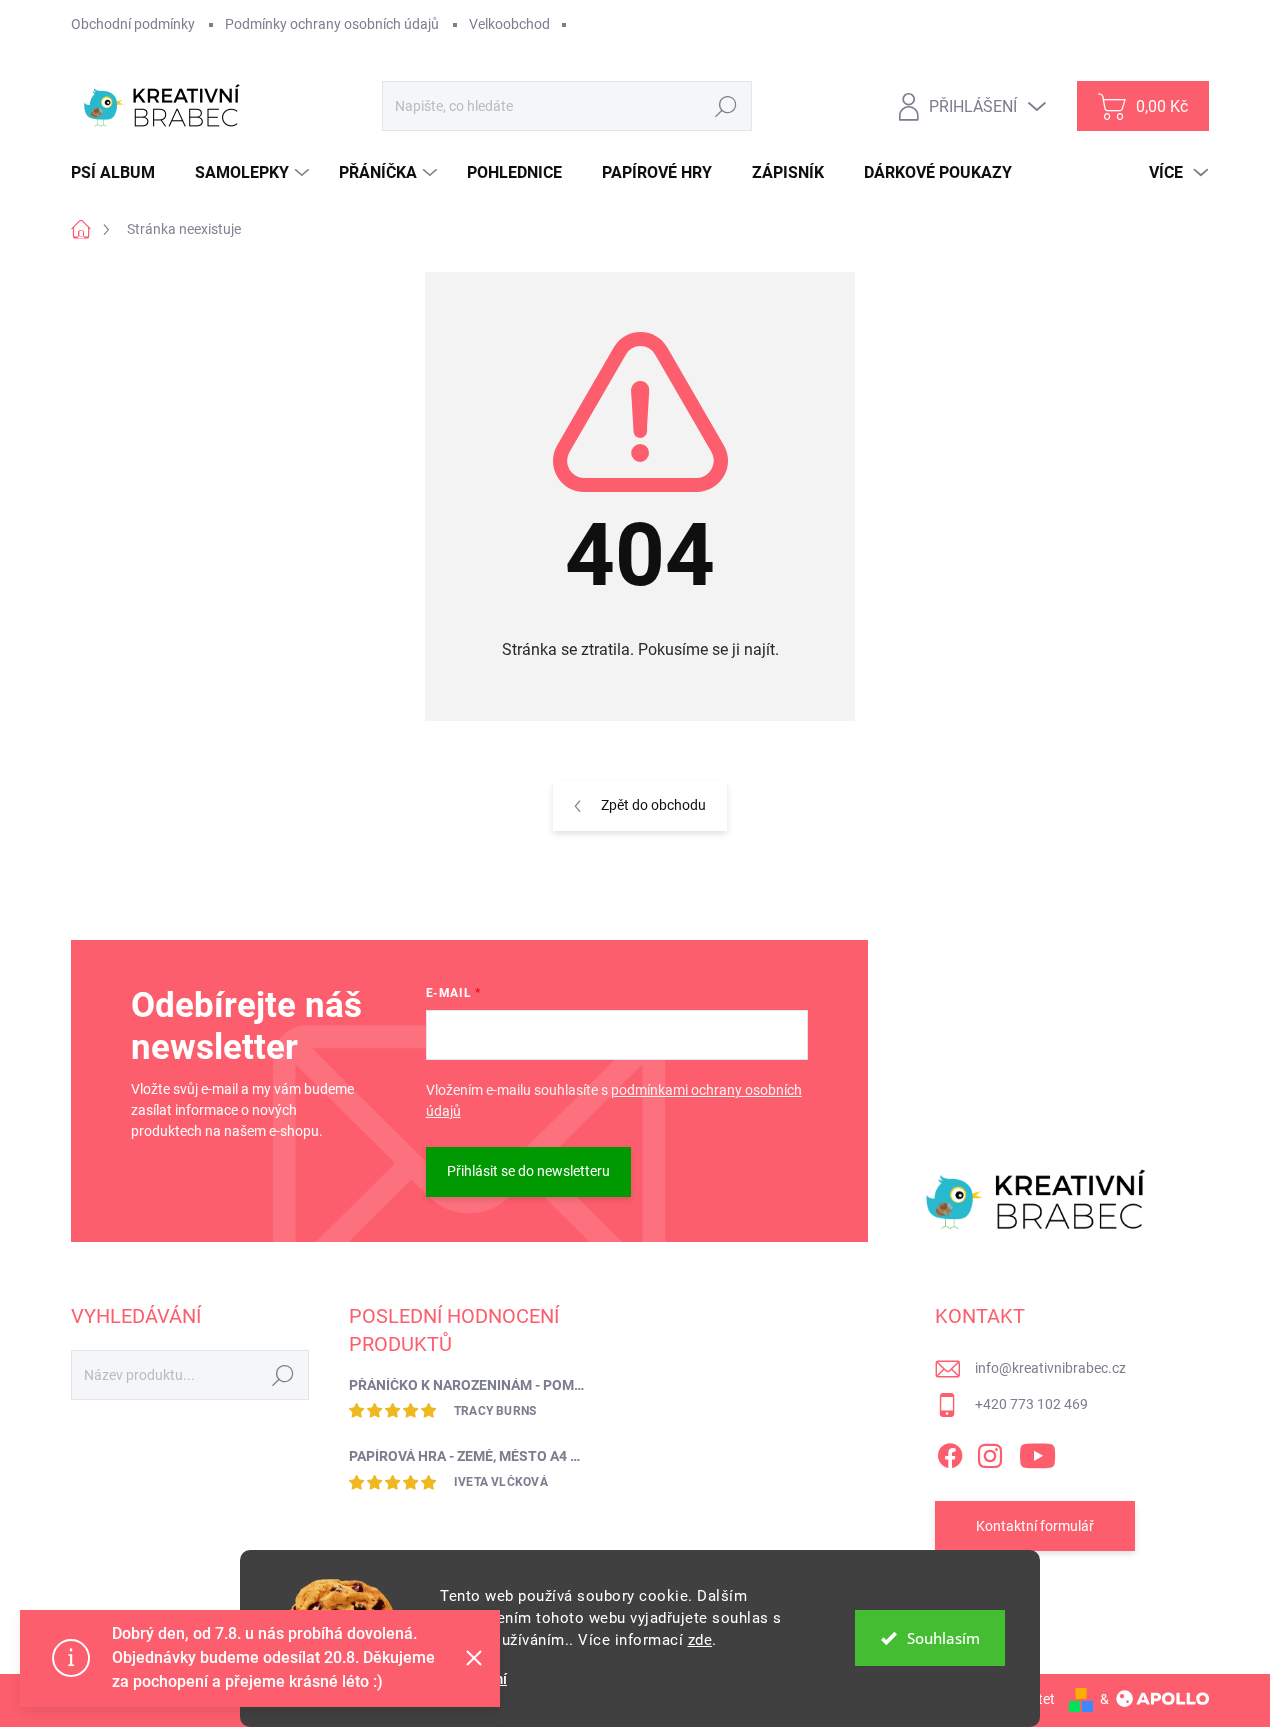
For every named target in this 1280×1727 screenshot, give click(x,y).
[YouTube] (1037, 1452)
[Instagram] (990, 1452)
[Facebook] (950, 1452)
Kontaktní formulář (1035, 1526)
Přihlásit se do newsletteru (528, 1171)
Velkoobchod (509, 24)
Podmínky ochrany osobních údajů (332, 24)
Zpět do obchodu (653, 805)
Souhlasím (943, 1638)
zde (700, 1640)
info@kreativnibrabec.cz (1050, 1368)
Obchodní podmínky (133, 24)
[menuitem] (120, 173)
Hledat (726, 106)
